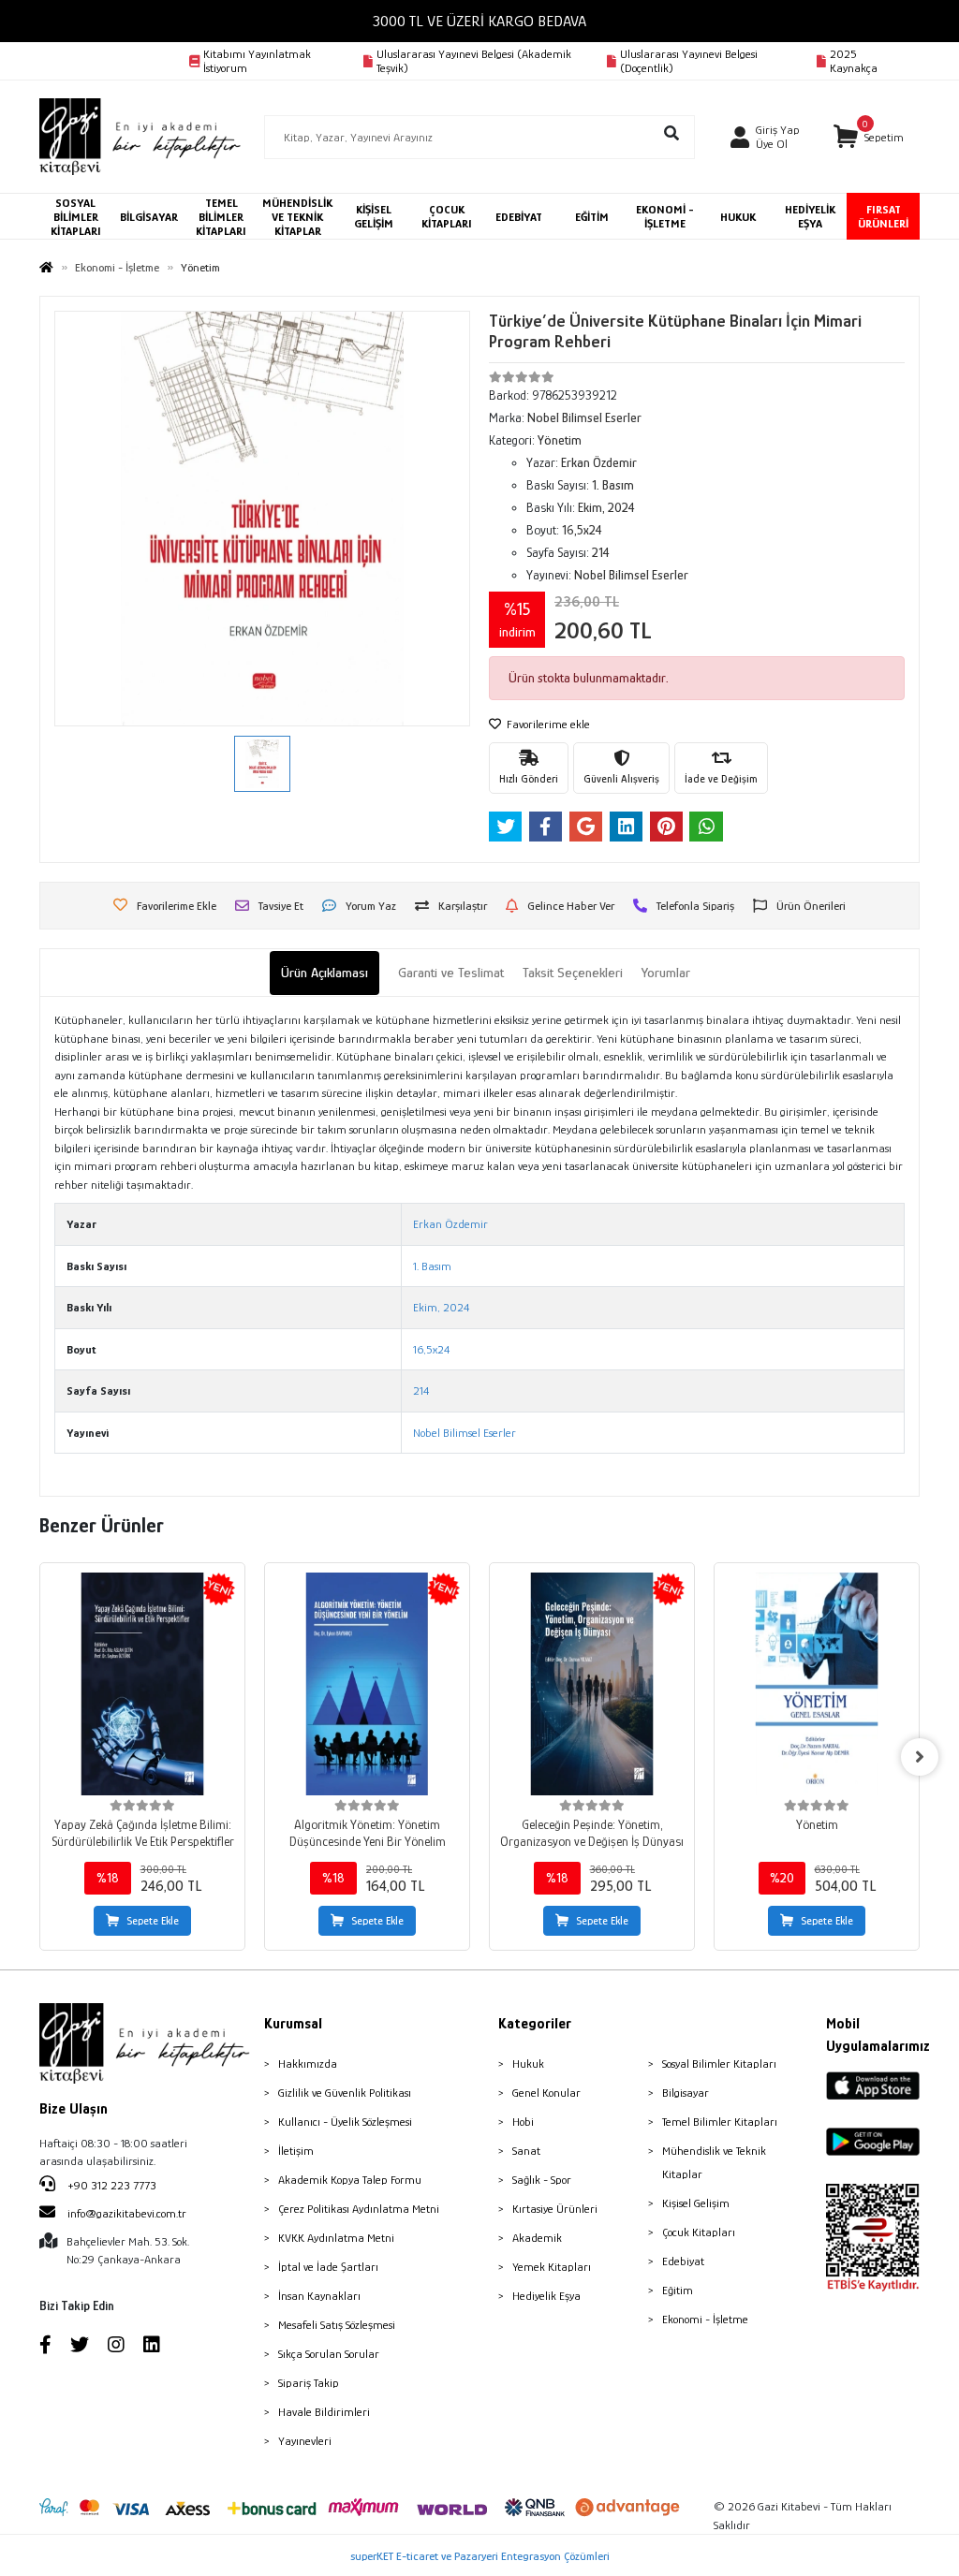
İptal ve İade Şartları (328, 2267)
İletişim (296, 2151)
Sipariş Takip (309, 2383)
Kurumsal (293, 2024)
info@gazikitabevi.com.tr (127, 2213)
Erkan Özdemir (450, 1224)
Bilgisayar (686, 2093)
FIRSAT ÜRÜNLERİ (883, 216)
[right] (920, 1757)
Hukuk (528, 2064)
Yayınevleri (305, 2441)
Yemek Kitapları (552, 2267)
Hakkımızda (308, 2064)
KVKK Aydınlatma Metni (336, 2238)
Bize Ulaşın (74, 2109)
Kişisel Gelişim (696, 2203)
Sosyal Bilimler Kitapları (719, 2064)
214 (421, 1390)
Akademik (537, 2238)
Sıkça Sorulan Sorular (329, 2354)
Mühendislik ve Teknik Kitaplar (714, 2162)
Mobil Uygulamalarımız (873, 2035)
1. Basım (432, 1266)
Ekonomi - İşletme (705, 2319)
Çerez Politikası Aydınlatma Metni (359, 2209)
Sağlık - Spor (542, 2180)
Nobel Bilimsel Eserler (465, 1433)
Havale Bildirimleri (324, 2412)
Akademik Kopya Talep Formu (350, 2180)
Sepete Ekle (153, 1921)
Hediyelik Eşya (546, 2296)
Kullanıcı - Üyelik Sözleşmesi (345, 2122)
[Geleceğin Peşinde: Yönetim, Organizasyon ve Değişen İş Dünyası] (592, 1684)
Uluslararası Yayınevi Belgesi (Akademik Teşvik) (474, 61)
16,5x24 (431, 1349)
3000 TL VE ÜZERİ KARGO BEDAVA (479, 21)
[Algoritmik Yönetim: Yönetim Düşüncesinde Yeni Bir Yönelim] (367, 1684)
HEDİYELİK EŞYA (810, 216)
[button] (868, 137)
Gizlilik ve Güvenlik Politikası (345, 2093)
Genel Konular (546, 2093)
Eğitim (678, 2290)
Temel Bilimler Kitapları (720, 2122)
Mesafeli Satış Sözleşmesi (337, 2325)
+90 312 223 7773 (111, 2185)
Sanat (526, 2151)
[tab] (325, 973)
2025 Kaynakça (854, 61)
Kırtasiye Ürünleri (555, 2209)
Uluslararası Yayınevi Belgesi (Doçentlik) (689, 61)
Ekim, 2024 (441, 1307)
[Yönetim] (817, 1684)
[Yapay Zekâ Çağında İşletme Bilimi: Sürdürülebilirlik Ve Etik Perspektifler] (142, 1684)
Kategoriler (535, 2024)
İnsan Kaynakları (319, 2296)
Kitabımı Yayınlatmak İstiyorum (257, 61)
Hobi (523, 2122)
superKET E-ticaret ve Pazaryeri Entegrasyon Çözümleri (480, 2556)
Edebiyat (683, 2261)
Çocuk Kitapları (699, 2232)
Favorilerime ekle (547, 724)
